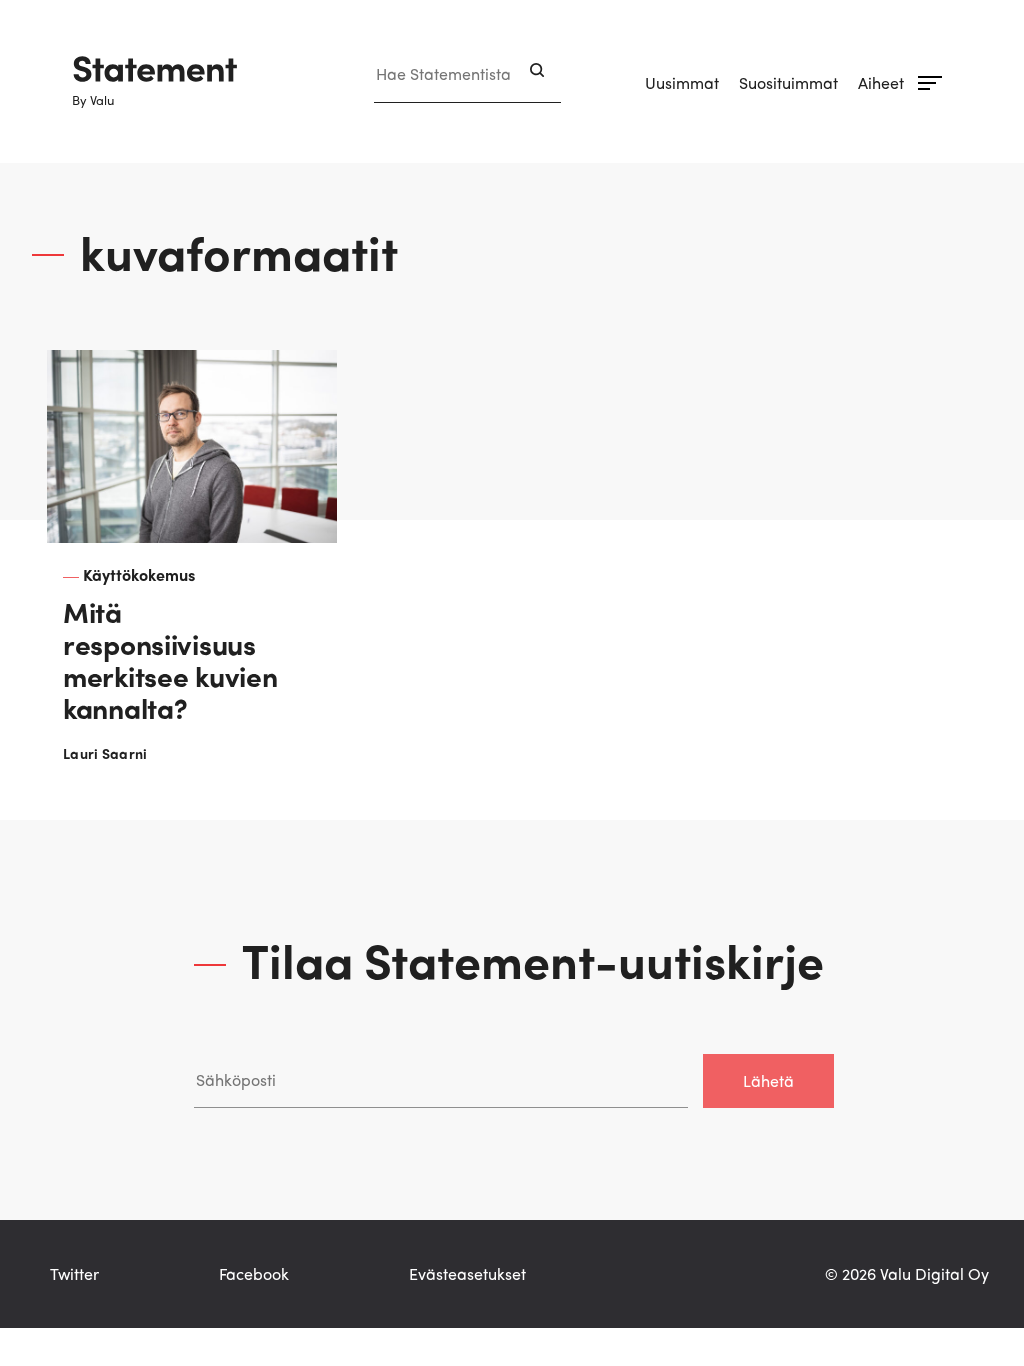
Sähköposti (234, 1033)
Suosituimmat (788, 82)
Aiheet (881, 82)
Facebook (254, 1273)
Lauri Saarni (105, 753)
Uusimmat (682, 82)
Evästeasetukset (467, 1273)
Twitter (74, 1273)
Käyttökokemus (139, 574)
